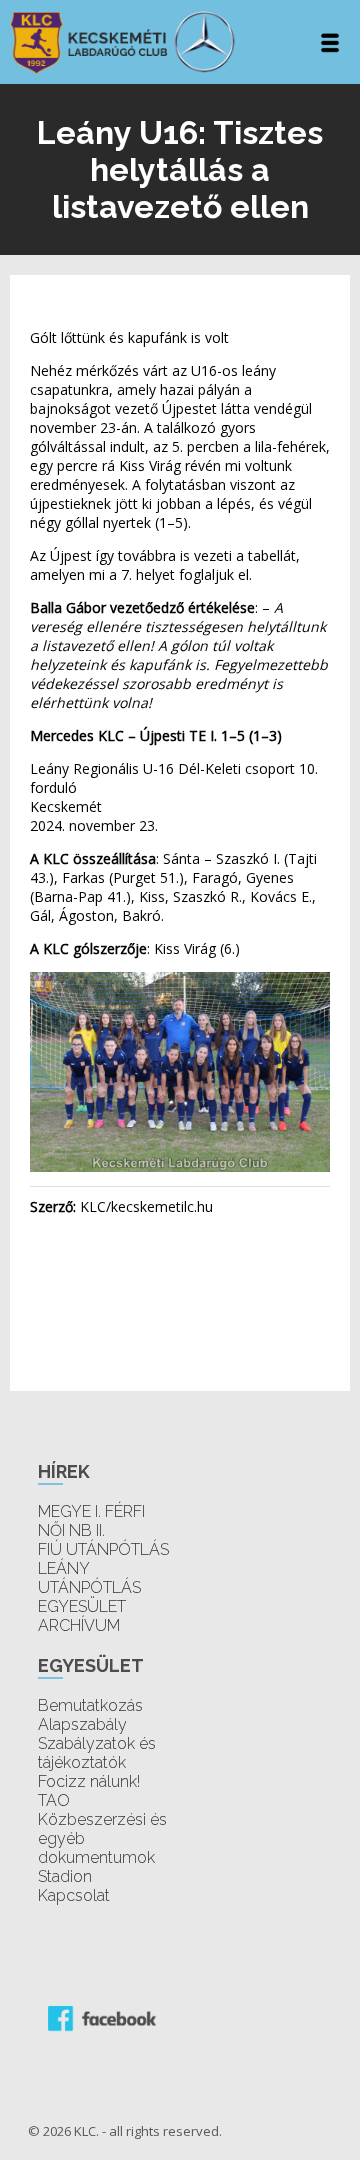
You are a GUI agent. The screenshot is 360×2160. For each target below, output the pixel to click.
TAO (54, 1800)
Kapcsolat (74, 1895)
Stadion (65, 1876)
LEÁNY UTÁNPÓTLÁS (89, 1578)
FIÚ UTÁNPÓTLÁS (103, 1549)
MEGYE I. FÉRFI (91, 1511)
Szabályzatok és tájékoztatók (97, 1753)
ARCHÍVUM (79, 1625)
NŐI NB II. (71, 1530)
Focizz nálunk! (89, 1781)
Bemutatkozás (90, 1705)
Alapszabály (82, 1724)
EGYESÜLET (82, 1606)
